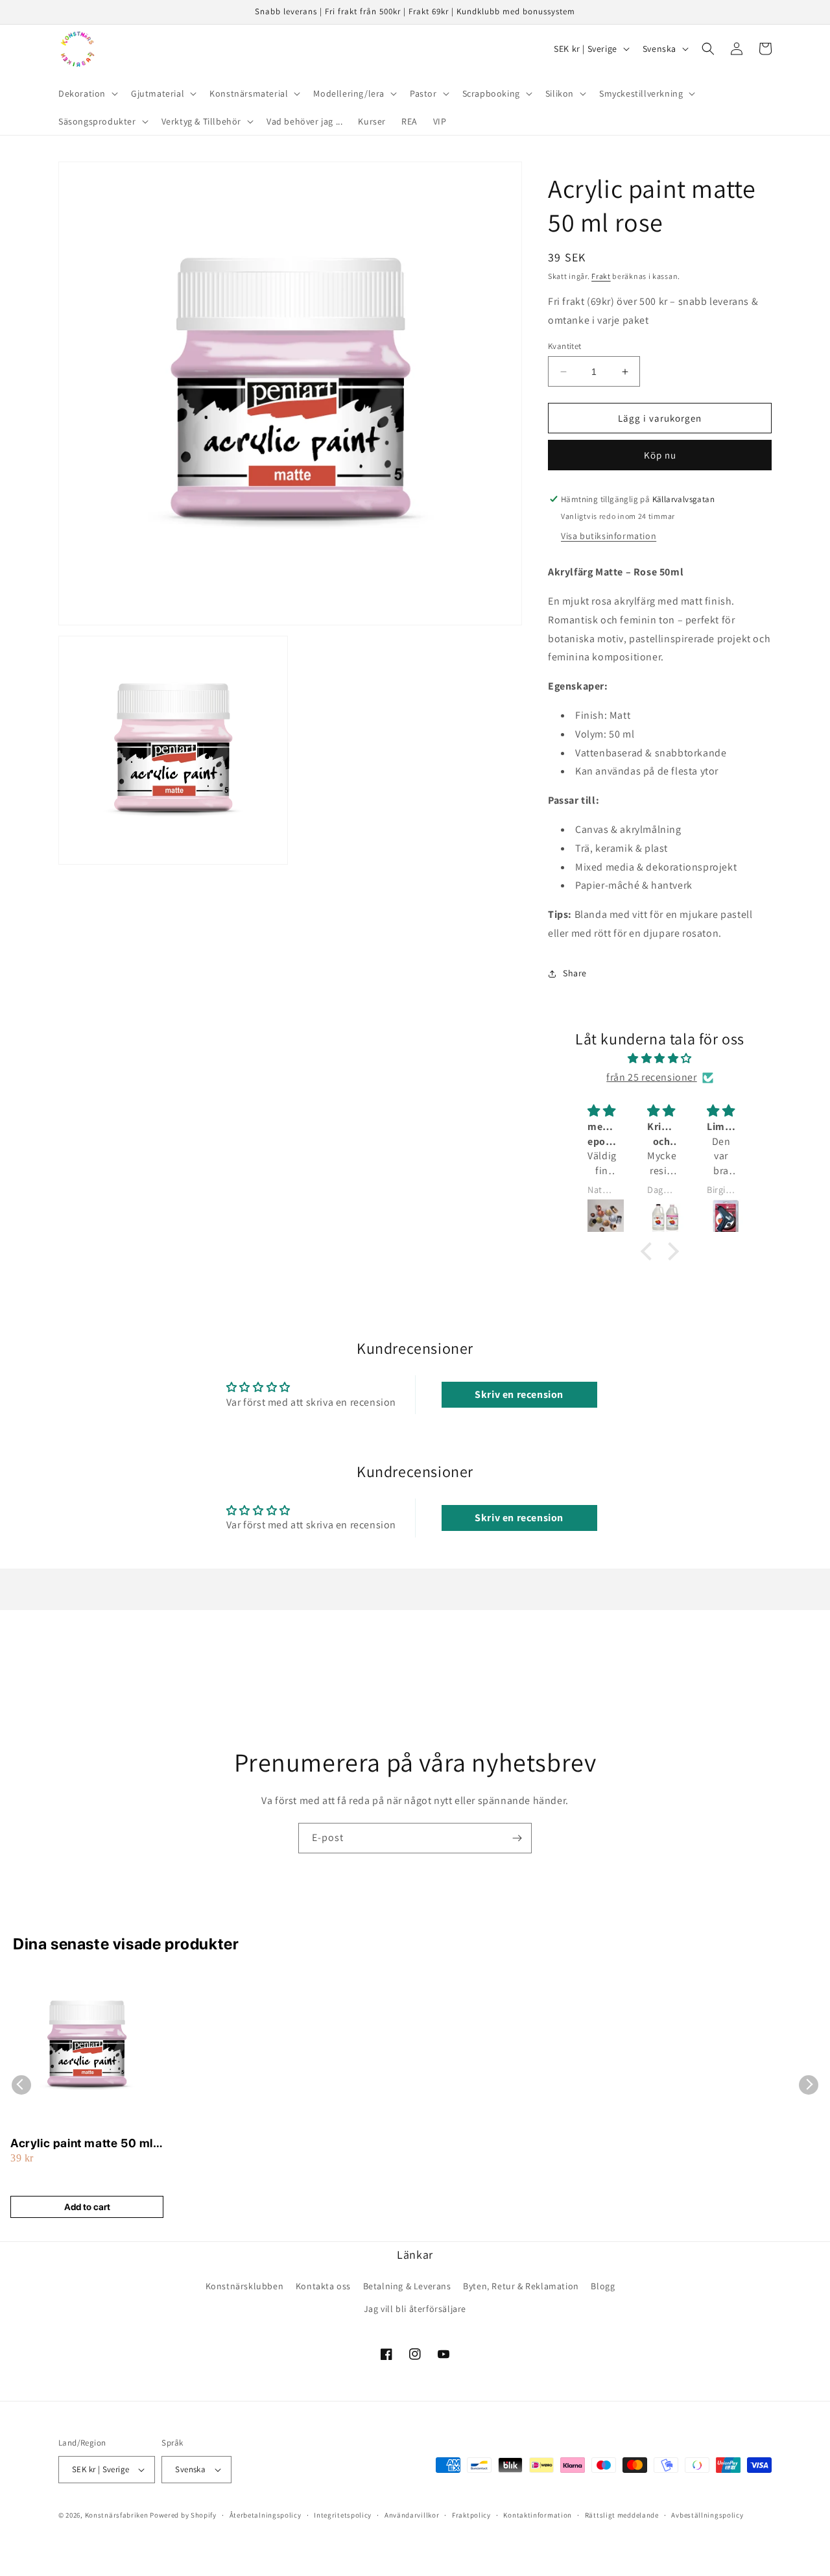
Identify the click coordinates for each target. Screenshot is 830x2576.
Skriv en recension (519, 1394)
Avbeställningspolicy (707, 2515)
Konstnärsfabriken (117, 2515)
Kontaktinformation (538, 2515)
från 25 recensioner (651, 1077)
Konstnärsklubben (245, 2286)
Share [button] (575, 973)
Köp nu (660, 455)
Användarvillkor (412, 2515)
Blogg (603, 2286)
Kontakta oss (323, 2286)
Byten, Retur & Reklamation (521, 2286)
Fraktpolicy (471, 2515)
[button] (87, 93)
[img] (660, 1059)
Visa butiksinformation (609, 536)
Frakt (601, 276)
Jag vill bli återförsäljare (415, 2309)
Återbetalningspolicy (266, 2515)
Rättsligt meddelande (622, 2515)
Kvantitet (565, 346)
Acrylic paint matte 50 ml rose (82, 2144)
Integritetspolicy (343, 2515)
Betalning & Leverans (407, 2286)
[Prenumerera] (517, 1838)
